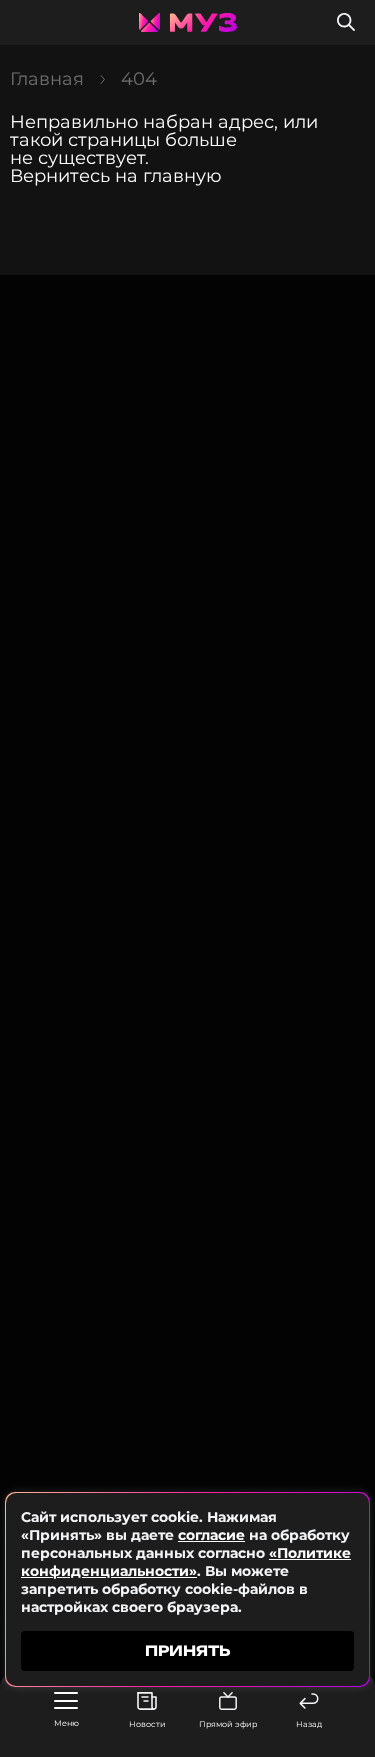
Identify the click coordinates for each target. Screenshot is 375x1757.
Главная (47, 79)
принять (187, 1650)
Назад (309, 1724)
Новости (147, 1724)
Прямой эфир (228, 1724)
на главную (168, 176)
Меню (66, 1723)
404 (139, 79)
